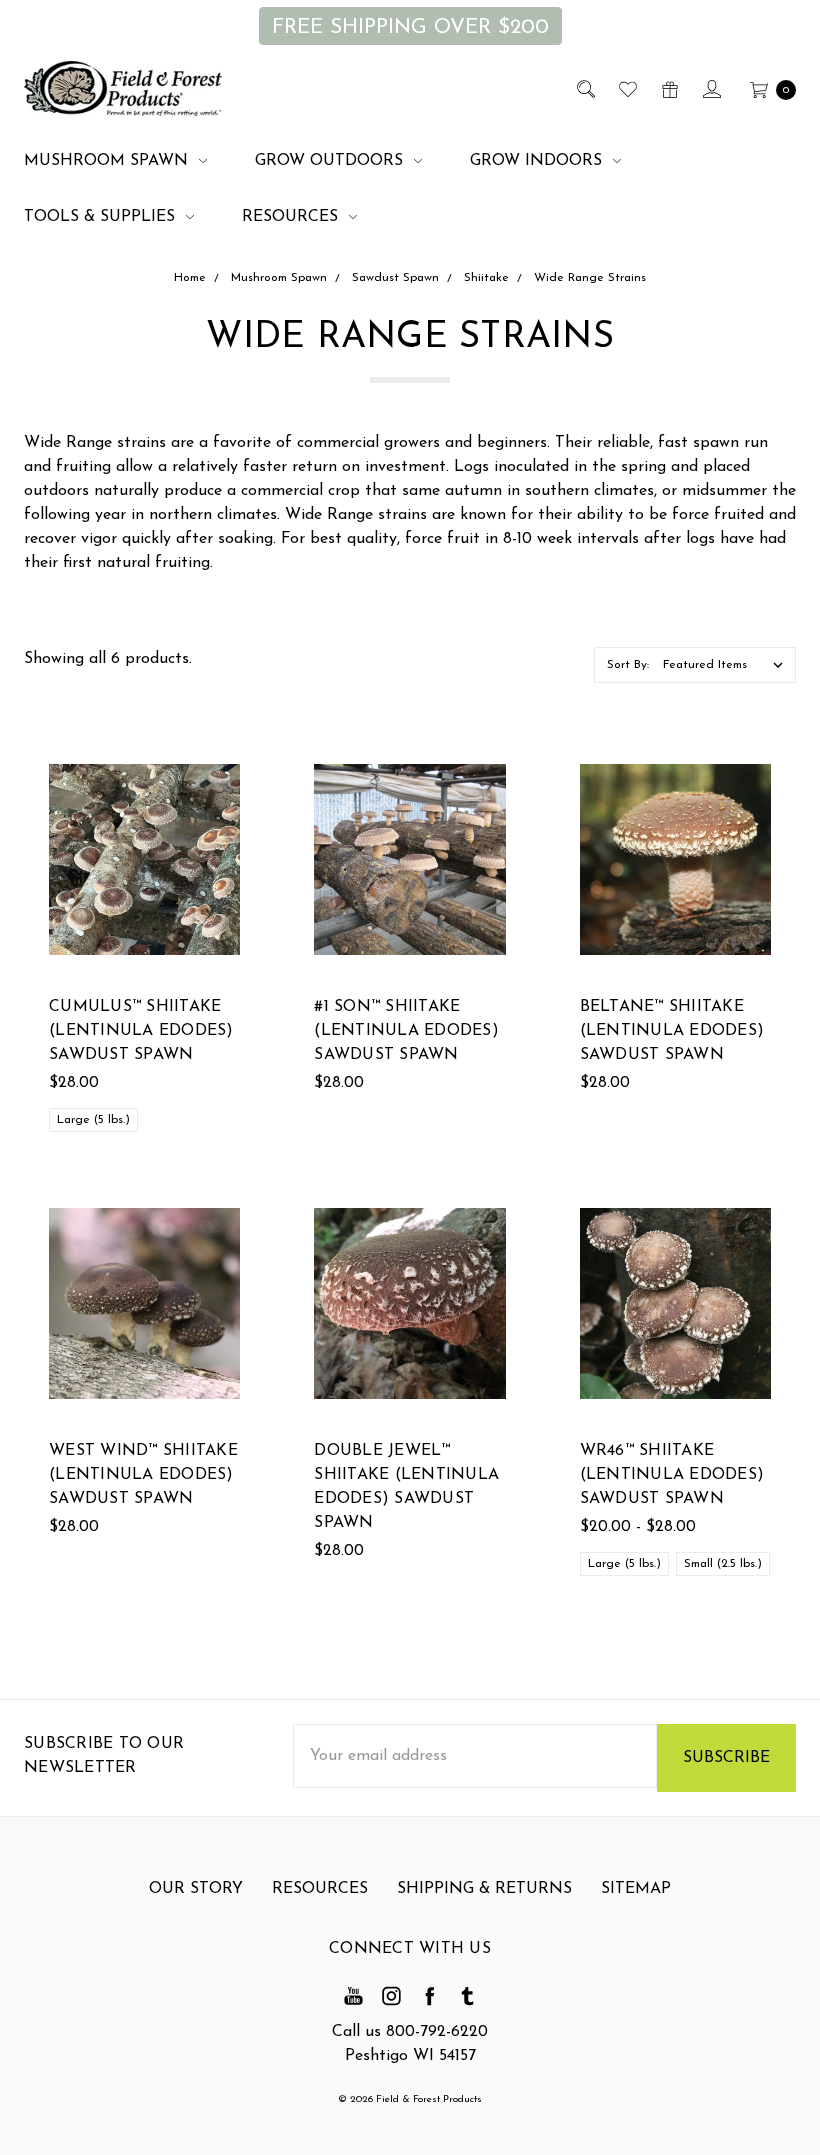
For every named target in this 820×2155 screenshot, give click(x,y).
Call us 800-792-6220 (410, 2032)
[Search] (584, 89)
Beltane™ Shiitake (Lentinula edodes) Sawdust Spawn (672, 1031)
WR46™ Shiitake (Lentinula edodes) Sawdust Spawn (672, 1475)
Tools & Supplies (102, 217)
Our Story (196, 1889)
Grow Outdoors (331, 161)
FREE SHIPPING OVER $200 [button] (410, 27)
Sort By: (628, 665)
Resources (292, 217)
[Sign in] (710, 89)
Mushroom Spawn (108, 161)
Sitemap (636, 1889)
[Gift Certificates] (668, 89)
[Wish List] (626, 89)
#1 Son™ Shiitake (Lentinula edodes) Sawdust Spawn (406, 1031)
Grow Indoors (538, 161)
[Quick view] (228, 776)
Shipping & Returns (484, 1889)
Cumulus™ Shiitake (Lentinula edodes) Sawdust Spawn (141, 1031)
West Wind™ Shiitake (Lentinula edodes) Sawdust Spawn (143, 1475)
